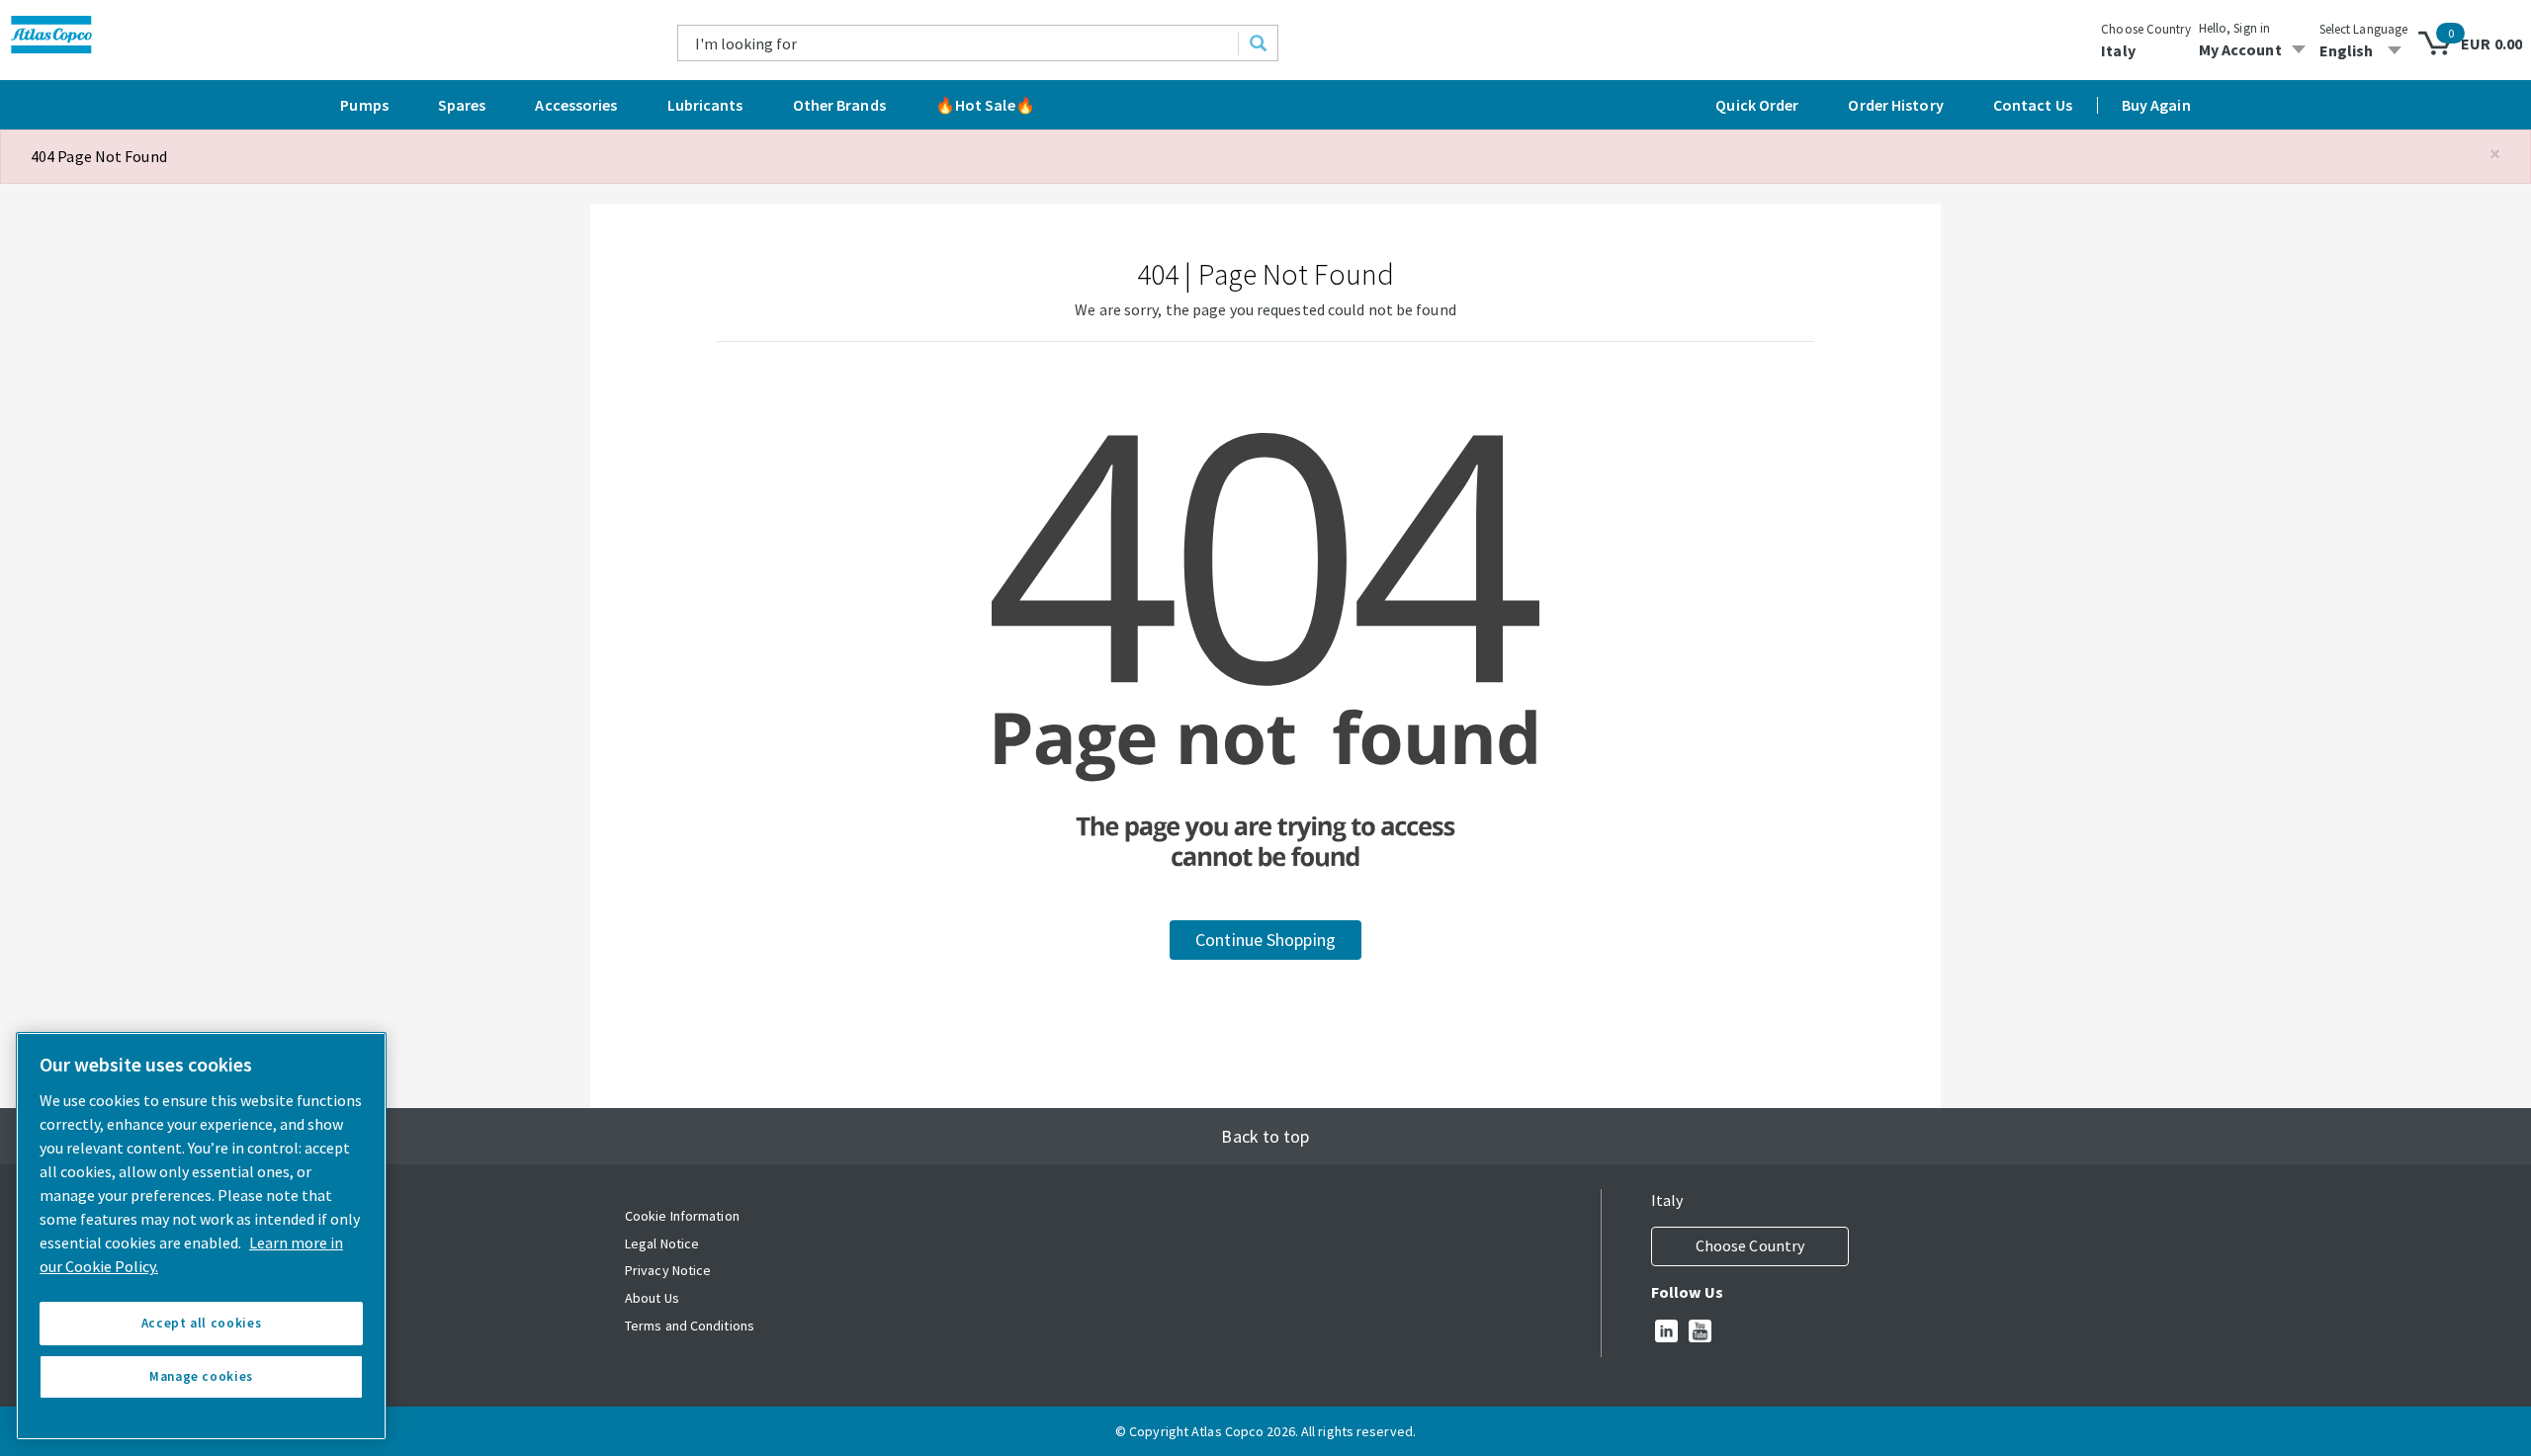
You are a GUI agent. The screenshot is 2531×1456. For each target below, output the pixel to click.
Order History (1895, 105)
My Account (2240, 49)
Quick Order (1757, 105)
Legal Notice (662, 1243)
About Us (652, 1298)
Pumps (364, 105)
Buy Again (2156, 105)
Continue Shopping (1265, 940)
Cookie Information (682, 1216)
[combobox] (959, 43)
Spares (462, 105)
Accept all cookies (202, 1323)
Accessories (576, 105)
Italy (2118, 50)
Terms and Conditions (690, 1326)
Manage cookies (201, 1376)
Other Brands (839, 105)
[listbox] (2364, 50)
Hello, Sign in (2234, 28)
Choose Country (2145, 29)
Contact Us (2033, 105)
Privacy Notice (668, 1270)
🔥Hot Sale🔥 (985, 105)
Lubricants (705, 105)
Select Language (2364, 29)
